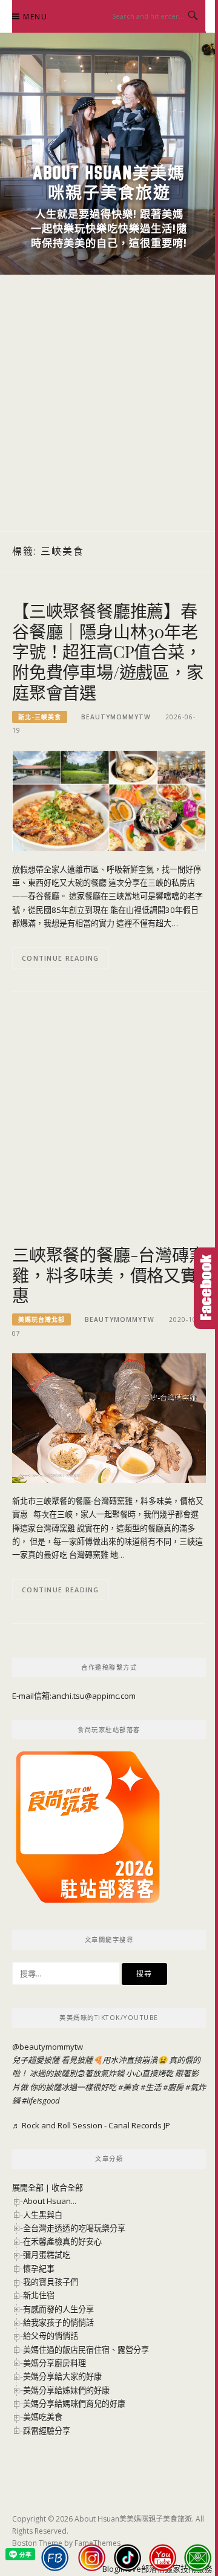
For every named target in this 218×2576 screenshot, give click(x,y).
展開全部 (28, 2188)
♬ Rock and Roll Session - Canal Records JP (91, 2125)
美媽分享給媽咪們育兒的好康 (74, 2404)
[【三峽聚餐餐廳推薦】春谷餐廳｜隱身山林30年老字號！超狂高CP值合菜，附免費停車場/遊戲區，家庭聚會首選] (109, 800)
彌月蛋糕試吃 (47, 2255)
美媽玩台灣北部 (41, 1319)
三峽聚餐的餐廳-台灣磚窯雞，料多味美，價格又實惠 (109, 1275)
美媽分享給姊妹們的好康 (66, 2390)
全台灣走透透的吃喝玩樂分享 (74, 2228)
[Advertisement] (109, 403)
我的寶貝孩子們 (51, 2282)
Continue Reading (61, 958)
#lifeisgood (41, 2100)
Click (206, 1288)
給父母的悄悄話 (51, 2336)
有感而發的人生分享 (58, 2309)
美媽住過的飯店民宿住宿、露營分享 (86, 2350)
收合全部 (67, 2188)
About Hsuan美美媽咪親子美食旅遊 (109, 182)
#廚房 (173, 2087)
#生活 (151, 2087)
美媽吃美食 (43, 2417)
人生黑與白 (43, 2215)
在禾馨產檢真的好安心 (62, 2241)
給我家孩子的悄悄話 (58, 2323)
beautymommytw (116, 717)
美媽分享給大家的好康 (62, 2376)
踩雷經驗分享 (47, 2431)
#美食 (128, 2087)
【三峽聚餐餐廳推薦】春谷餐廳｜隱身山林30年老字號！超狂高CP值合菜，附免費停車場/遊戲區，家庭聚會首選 (108, 652)
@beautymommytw (48, 2047)
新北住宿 (39, 2295)
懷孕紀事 (39, 2269)
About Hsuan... (50, 2201)
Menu (35, 17)
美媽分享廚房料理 (54, 2363)
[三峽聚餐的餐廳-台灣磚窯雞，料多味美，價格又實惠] (109, 1417)
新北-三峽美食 (40, 717)
